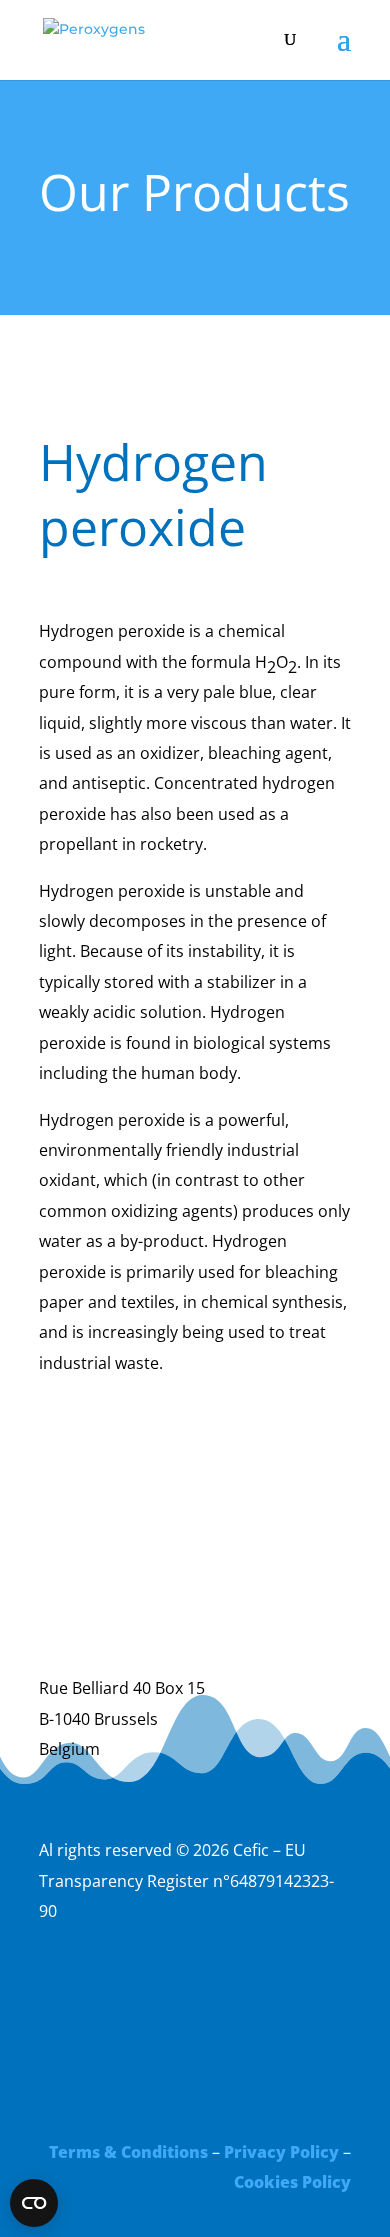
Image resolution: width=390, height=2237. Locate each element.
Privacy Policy (281, 2152)
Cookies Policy (292, 2182)
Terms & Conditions (128, 2152)
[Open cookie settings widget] (34, 2203)
